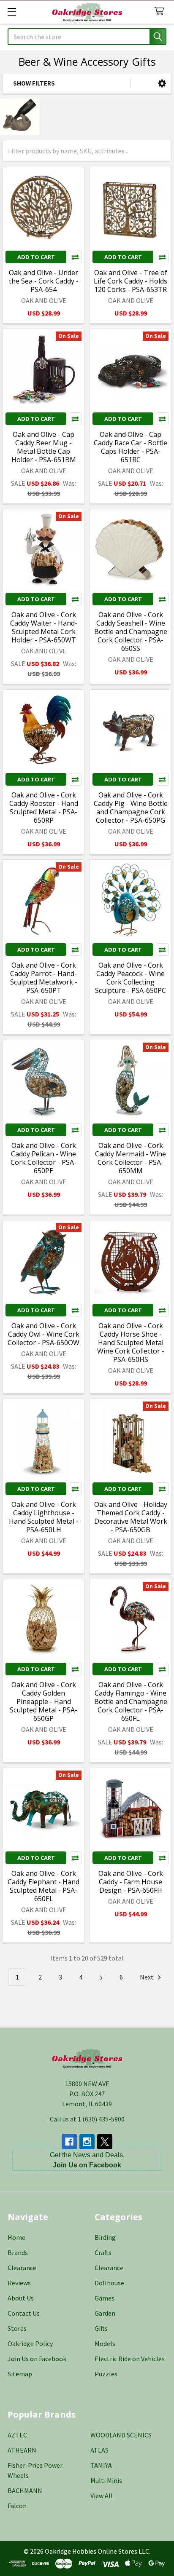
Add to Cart (36, 257)
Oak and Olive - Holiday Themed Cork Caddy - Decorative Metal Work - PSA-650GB (131, 1517)
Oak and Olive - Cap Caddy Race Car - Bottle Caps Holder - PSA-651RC (130, 447)
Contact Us (24, 2313)
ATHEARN (22, 2450)
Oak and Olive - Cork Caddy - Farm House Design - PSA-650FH (131, 1882)
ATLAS (99, 2450)
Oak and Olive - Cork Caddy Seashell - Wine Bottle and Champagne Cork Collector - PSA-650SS (131, 631)
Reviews (19, 2283)
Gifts (101, 2328)
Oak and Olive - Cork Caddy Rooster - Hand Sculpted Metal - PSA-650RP (44, 808)
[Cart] (161, 12)
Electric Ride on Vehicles (130, 2359)
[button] (162, 84)
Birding (105, 2237)
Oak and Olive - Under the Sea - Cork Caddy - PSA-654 (44, 281)
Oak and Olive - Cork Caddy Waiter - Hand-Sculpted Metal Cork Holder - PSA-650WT (44, 627)
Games (105, 2298)
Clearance (22, 2268)
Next (147, 1977)
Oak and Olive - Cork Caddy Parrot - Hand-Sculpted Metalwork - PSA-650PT (44, 978)
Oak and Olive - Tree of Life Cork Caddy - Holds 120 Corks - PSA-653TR (130, 281)
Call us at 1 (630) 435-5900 (87, 2119)
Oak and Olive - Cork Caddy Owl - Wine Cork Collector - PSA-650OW (43, 1334)
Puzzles (106, 2374)
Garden (105, 2313)
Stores (17, 2328)
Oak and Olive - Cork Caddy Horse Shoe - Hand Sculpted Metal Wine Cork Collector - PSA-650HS (131, 1343)
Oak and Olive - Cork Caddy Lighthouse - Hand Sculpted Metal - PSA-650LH (44, 1517)
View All (102, 2496)
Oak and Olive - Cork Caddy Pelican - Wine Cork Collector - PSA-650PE (43, 1158)
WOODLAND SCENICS (121, 2435)
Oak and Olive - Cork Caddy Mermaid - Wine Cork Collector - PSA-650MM (130, 1158)
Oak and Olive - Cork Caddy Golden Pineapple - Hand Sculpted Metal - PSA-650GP (43, 1701)
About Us (21, 2298)
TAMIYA (101, 2465)
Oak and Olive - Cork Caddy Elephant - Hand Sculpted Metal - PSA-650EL (43, 1886)
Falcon (17, 2506)
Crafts (103, 2252)
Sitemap (20, 2374)
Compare (75, 257)
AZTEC (17, 2435)
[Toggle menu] (12, 12)
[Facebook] (69, 2142)
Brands (18, 2252)
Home (16, 2237)
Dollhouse (109, 2283)
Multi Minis (106, 2480)
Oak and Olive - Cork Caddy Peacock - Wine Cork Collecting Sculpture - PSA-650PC (130, 978)
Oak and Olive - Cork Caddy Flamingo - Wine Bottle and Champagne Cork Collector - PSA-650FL (131, 1701)
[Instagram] (87, 2142)
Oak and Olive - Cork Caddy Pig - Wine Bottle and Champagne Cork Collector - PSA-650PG (131, 808)
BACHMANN (25, 2490)
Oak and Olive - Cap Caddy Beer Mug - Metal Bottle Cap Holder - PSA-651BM (44, 447)
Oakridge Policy (30, 2343)
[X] (105, 2142)
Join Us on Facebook (37, 2359)
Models (105, 2343)
